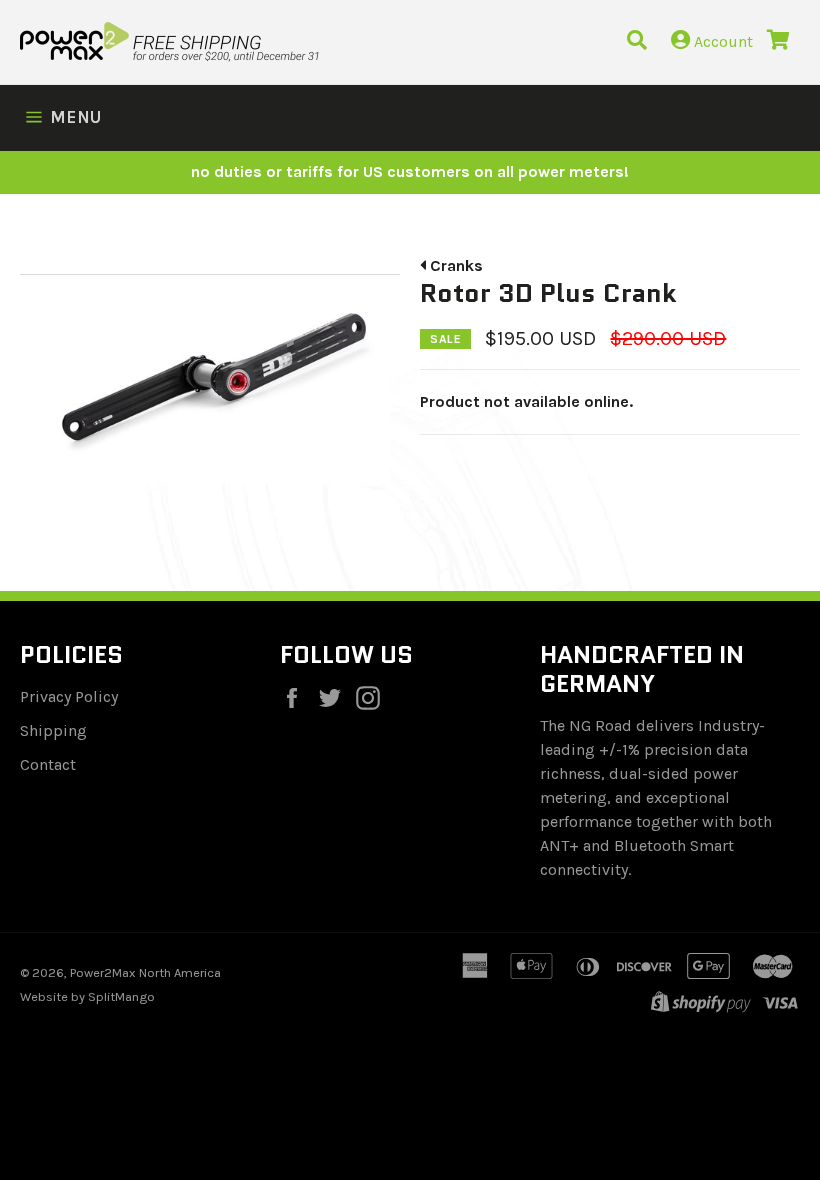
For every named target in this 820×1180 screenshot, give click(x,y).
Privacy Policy (69, 696)
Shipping (53, 730)
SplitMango (121, 996)
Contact (48, 764)
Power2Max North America (145, 972)
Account (721, 41)
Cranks (454, 265)
